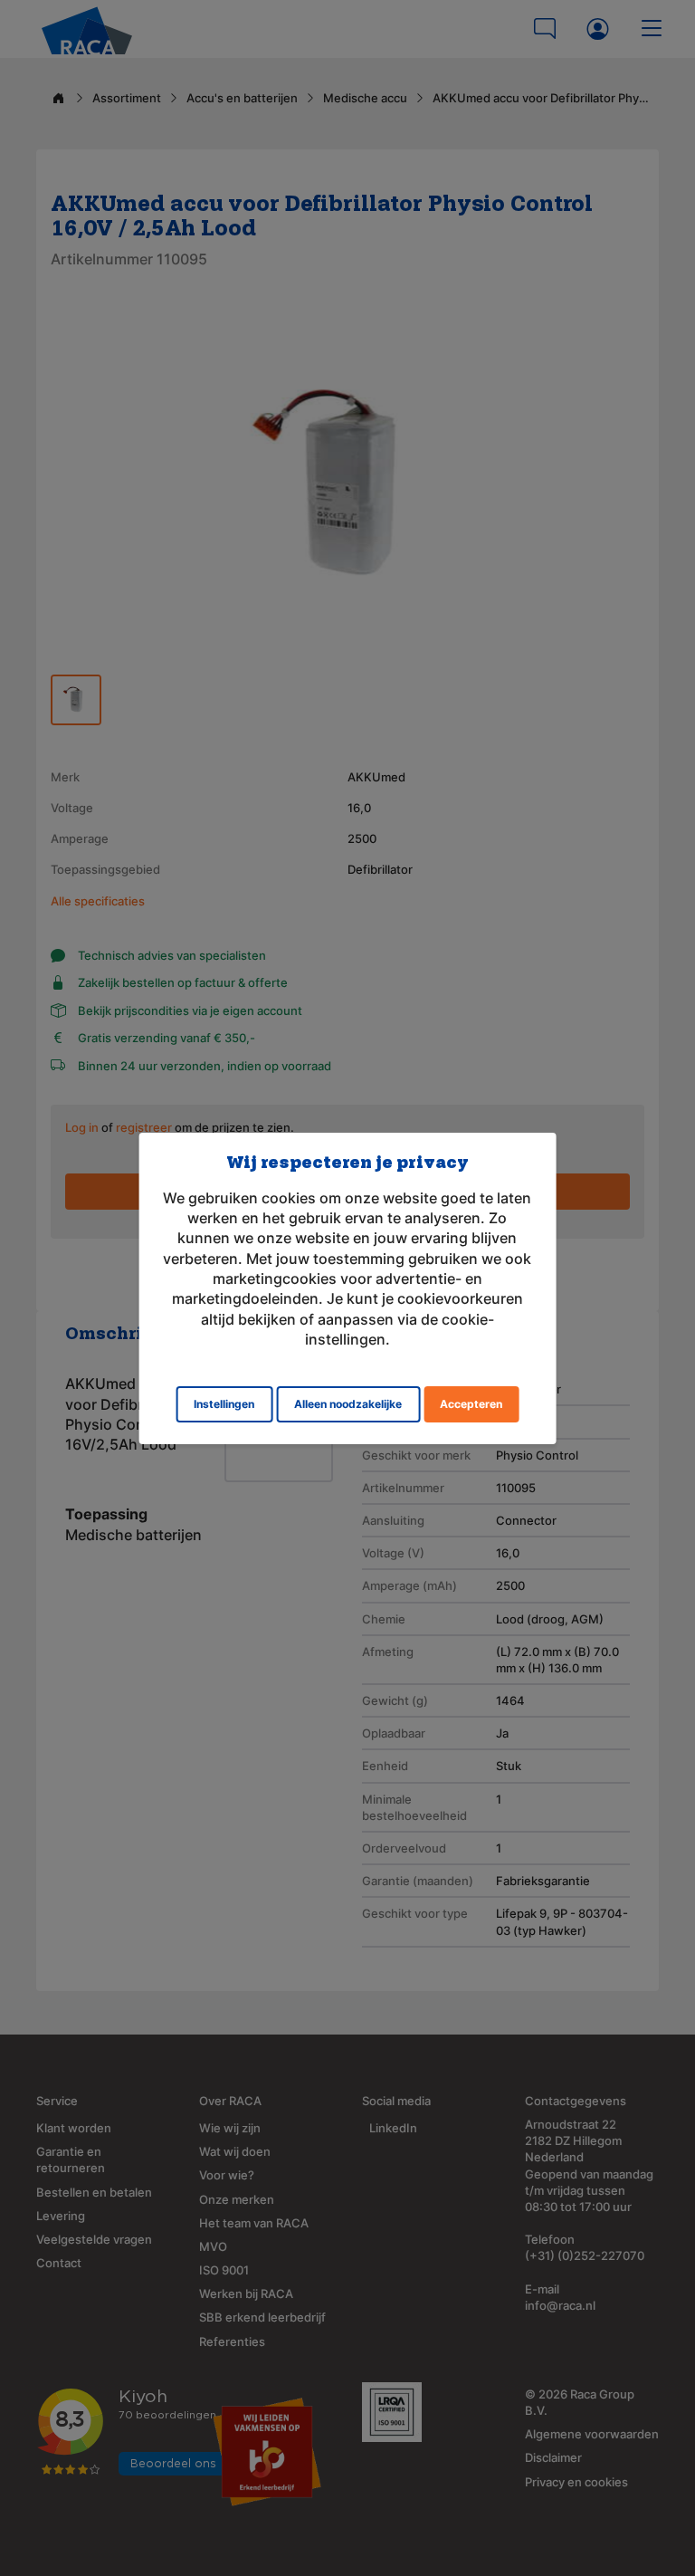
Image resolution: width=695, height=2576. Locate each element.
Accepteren (471, 1404)
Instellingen (224, 1404)
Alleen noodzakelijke (348, 1404)
